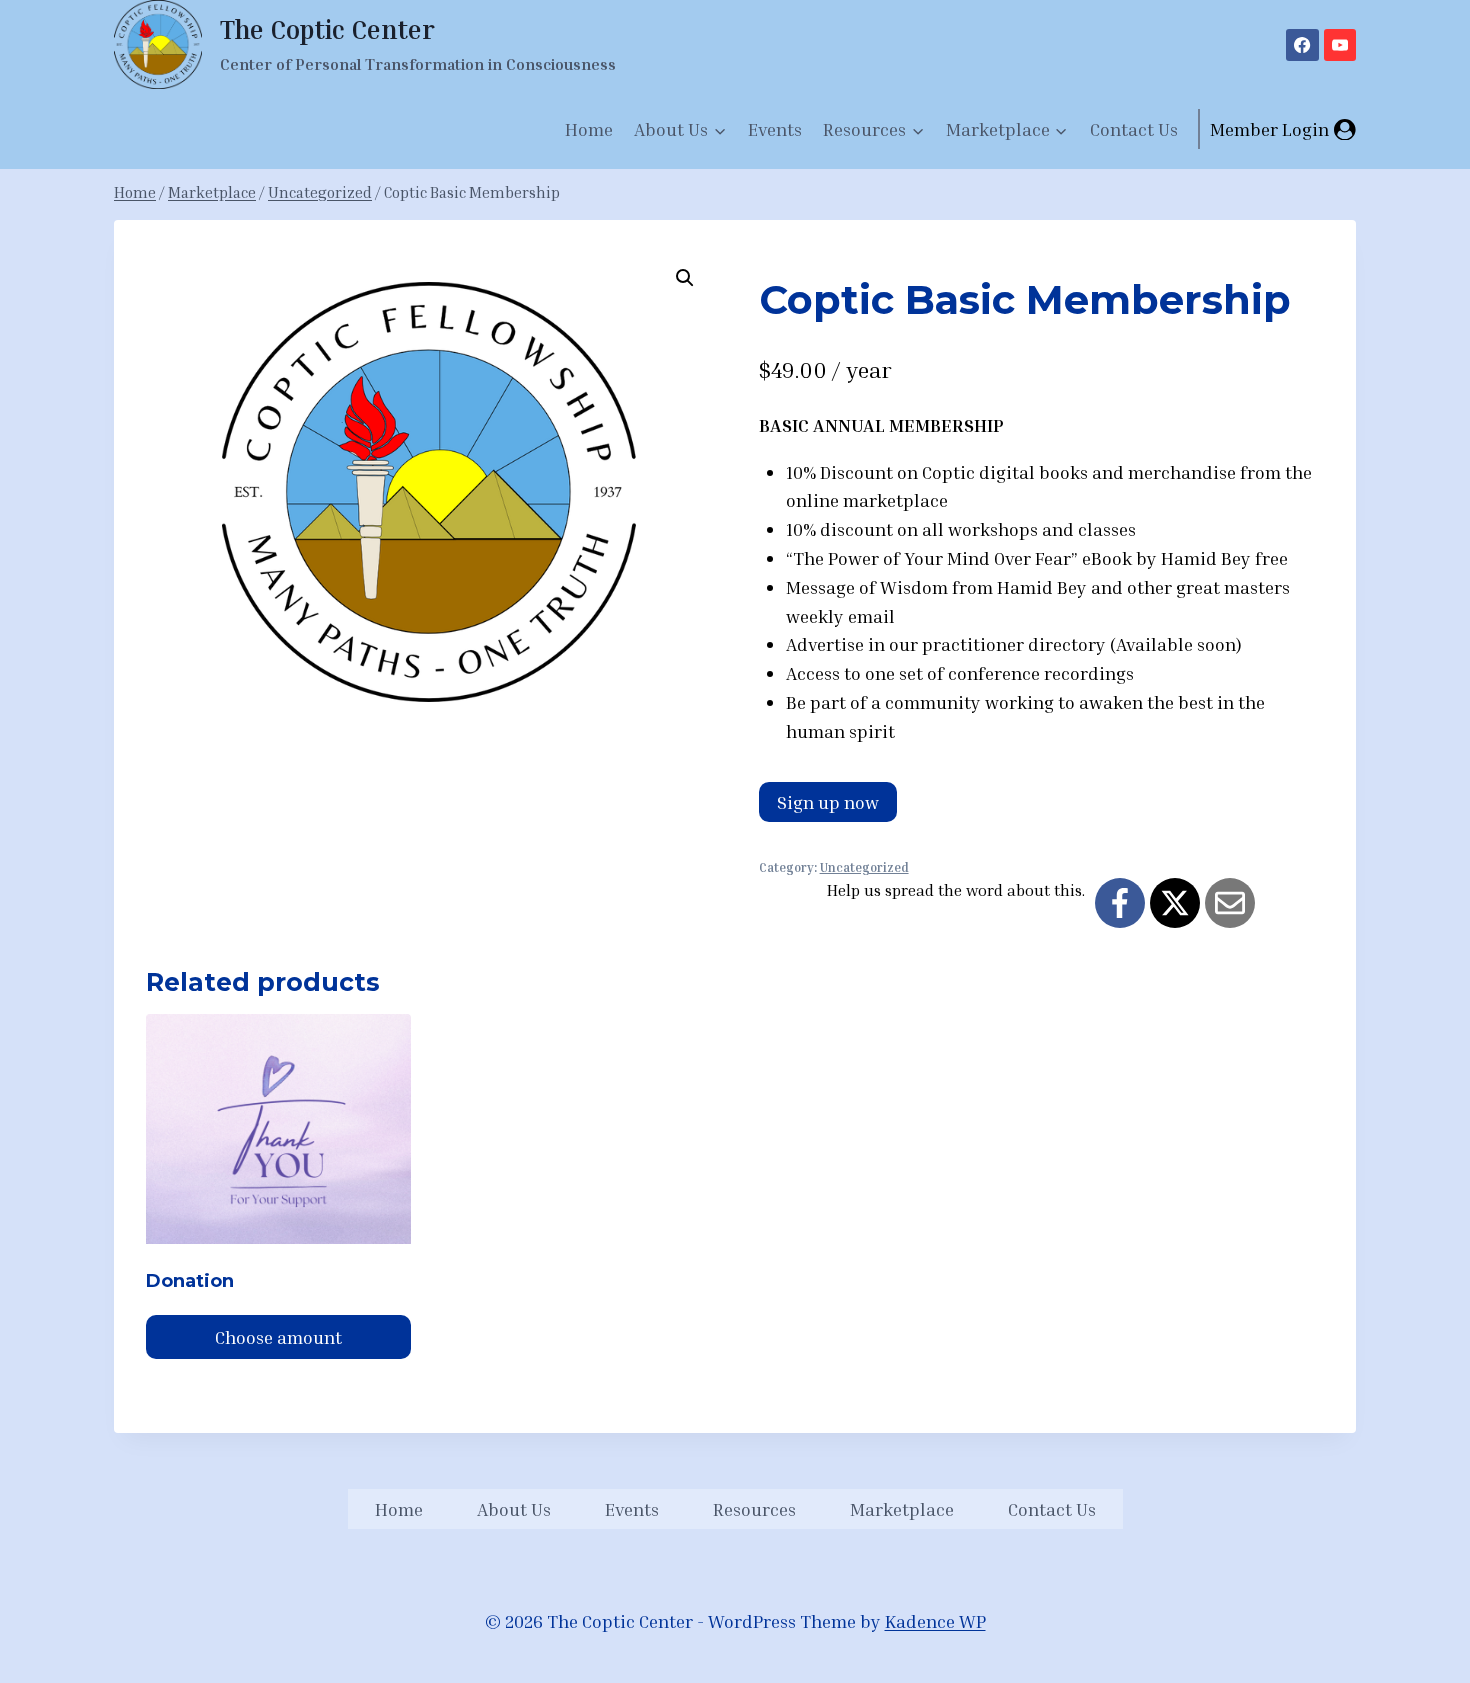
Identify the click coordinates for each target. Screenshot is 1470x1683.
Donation (190, 1281)
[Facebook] (1302, 45)
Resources (754, 1509)
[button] (685, 278)
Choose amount (278, 1337)
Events (775, 129)
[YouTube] (1340, 45)
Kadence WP (935, 1621)
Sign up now (828, 802)
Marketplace (902, 1509)
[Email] (1230, 903)
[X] (1175, 903)
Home (589, 129)
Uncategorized (864, 867)
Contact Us (1134, 129)
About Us (514, 1509)
